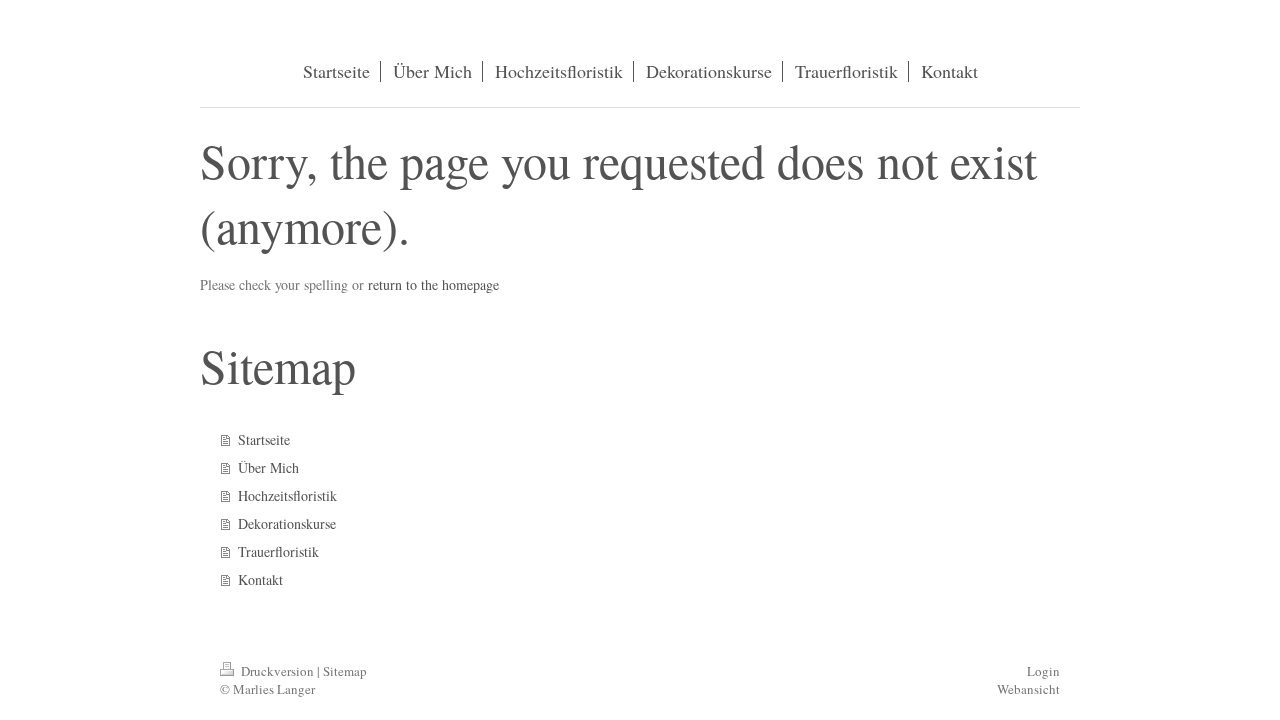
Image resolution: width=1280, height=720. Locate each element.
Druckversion (277, 671)
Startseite (264, 439)
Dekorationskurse (287, 523)
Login (1043, 671)
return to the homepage (433, 284)
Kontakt (260, 579)
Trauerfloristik (278, 551)
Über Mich (268, 467)
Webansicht (1028, 689)
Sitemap (345, 671)
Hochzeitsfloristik (287, 495)
